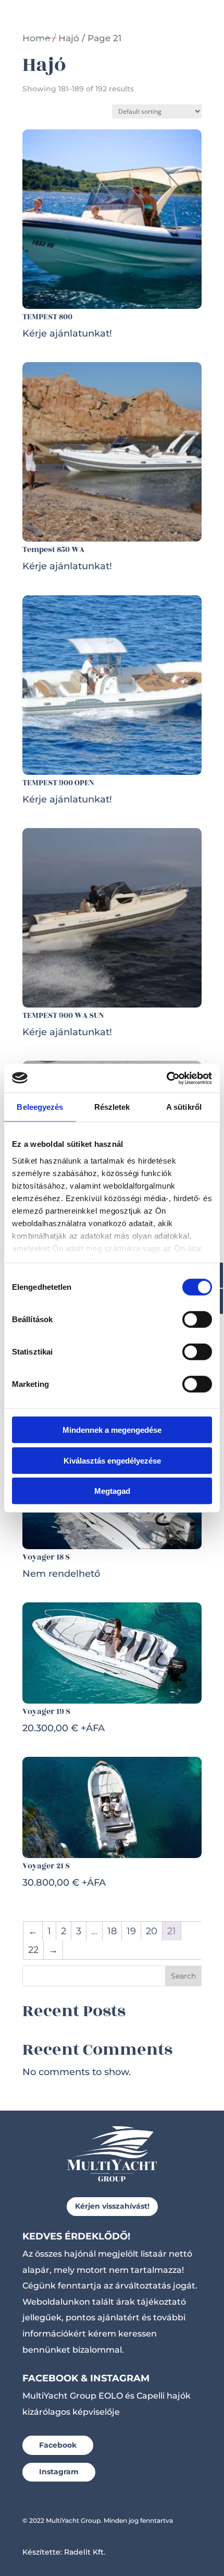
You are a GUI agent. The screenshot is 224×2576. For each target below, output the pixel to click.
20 (152, 1931)
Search (183, 1976)
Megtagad (112, 1491)
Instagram (59, 2472)
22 (33, 1950)
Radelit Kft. (85, 2552)
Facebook (58, 2445)
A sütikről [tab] (184, 1107)
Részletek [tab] (112, 1107)
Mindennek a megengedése (112, 1430)
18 (112, 1931)
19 (131, 1931)
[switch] (197, 1320)
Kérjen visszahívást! (112, 2206)
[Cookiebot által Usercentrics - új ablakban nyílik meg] (166, 1078)
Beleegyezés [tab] (40, 1107)
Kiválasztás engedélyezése (112, 1460)
